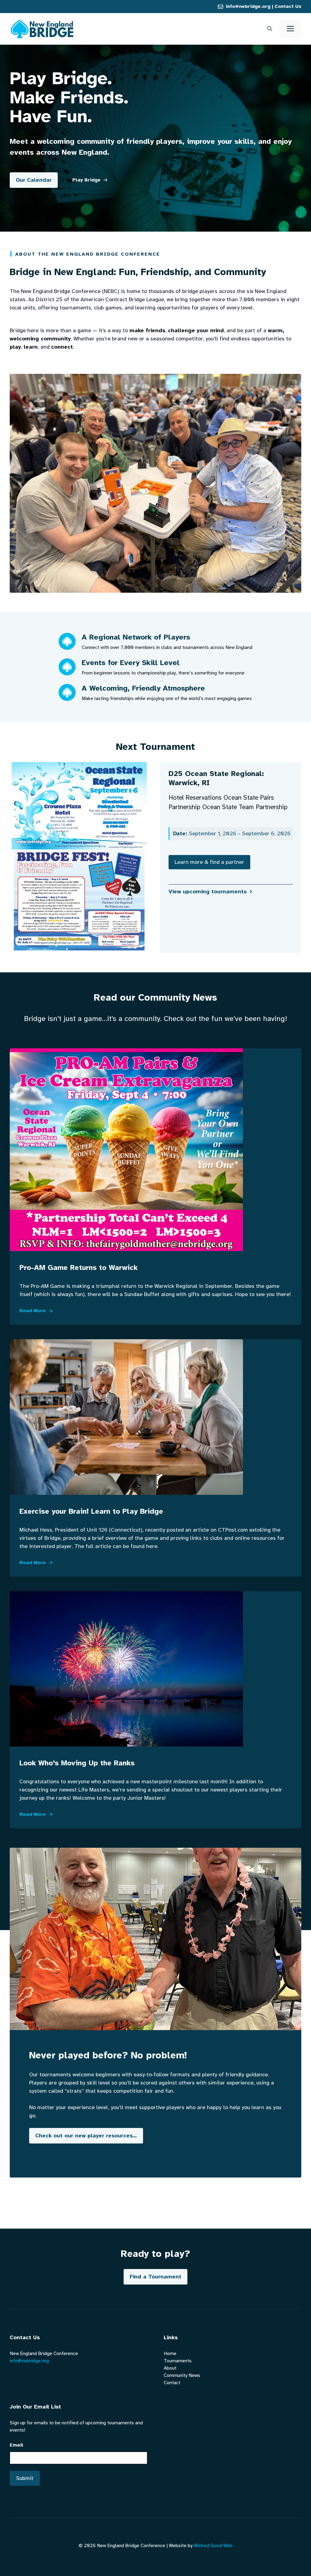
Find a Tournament (155, 2277)
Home (170, 2354)
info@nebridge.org (248, 6)
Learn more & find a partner (209, 862)
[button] (270, 29)
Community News (182, 2375)
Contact (172, 2383)
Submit (25, 2478)
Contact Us (288, 6)
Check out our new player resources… (86, 2136)
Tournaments (178, 2361)
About (170, 2368)
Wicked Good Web (213, 2546)
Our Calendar (34, 180)
